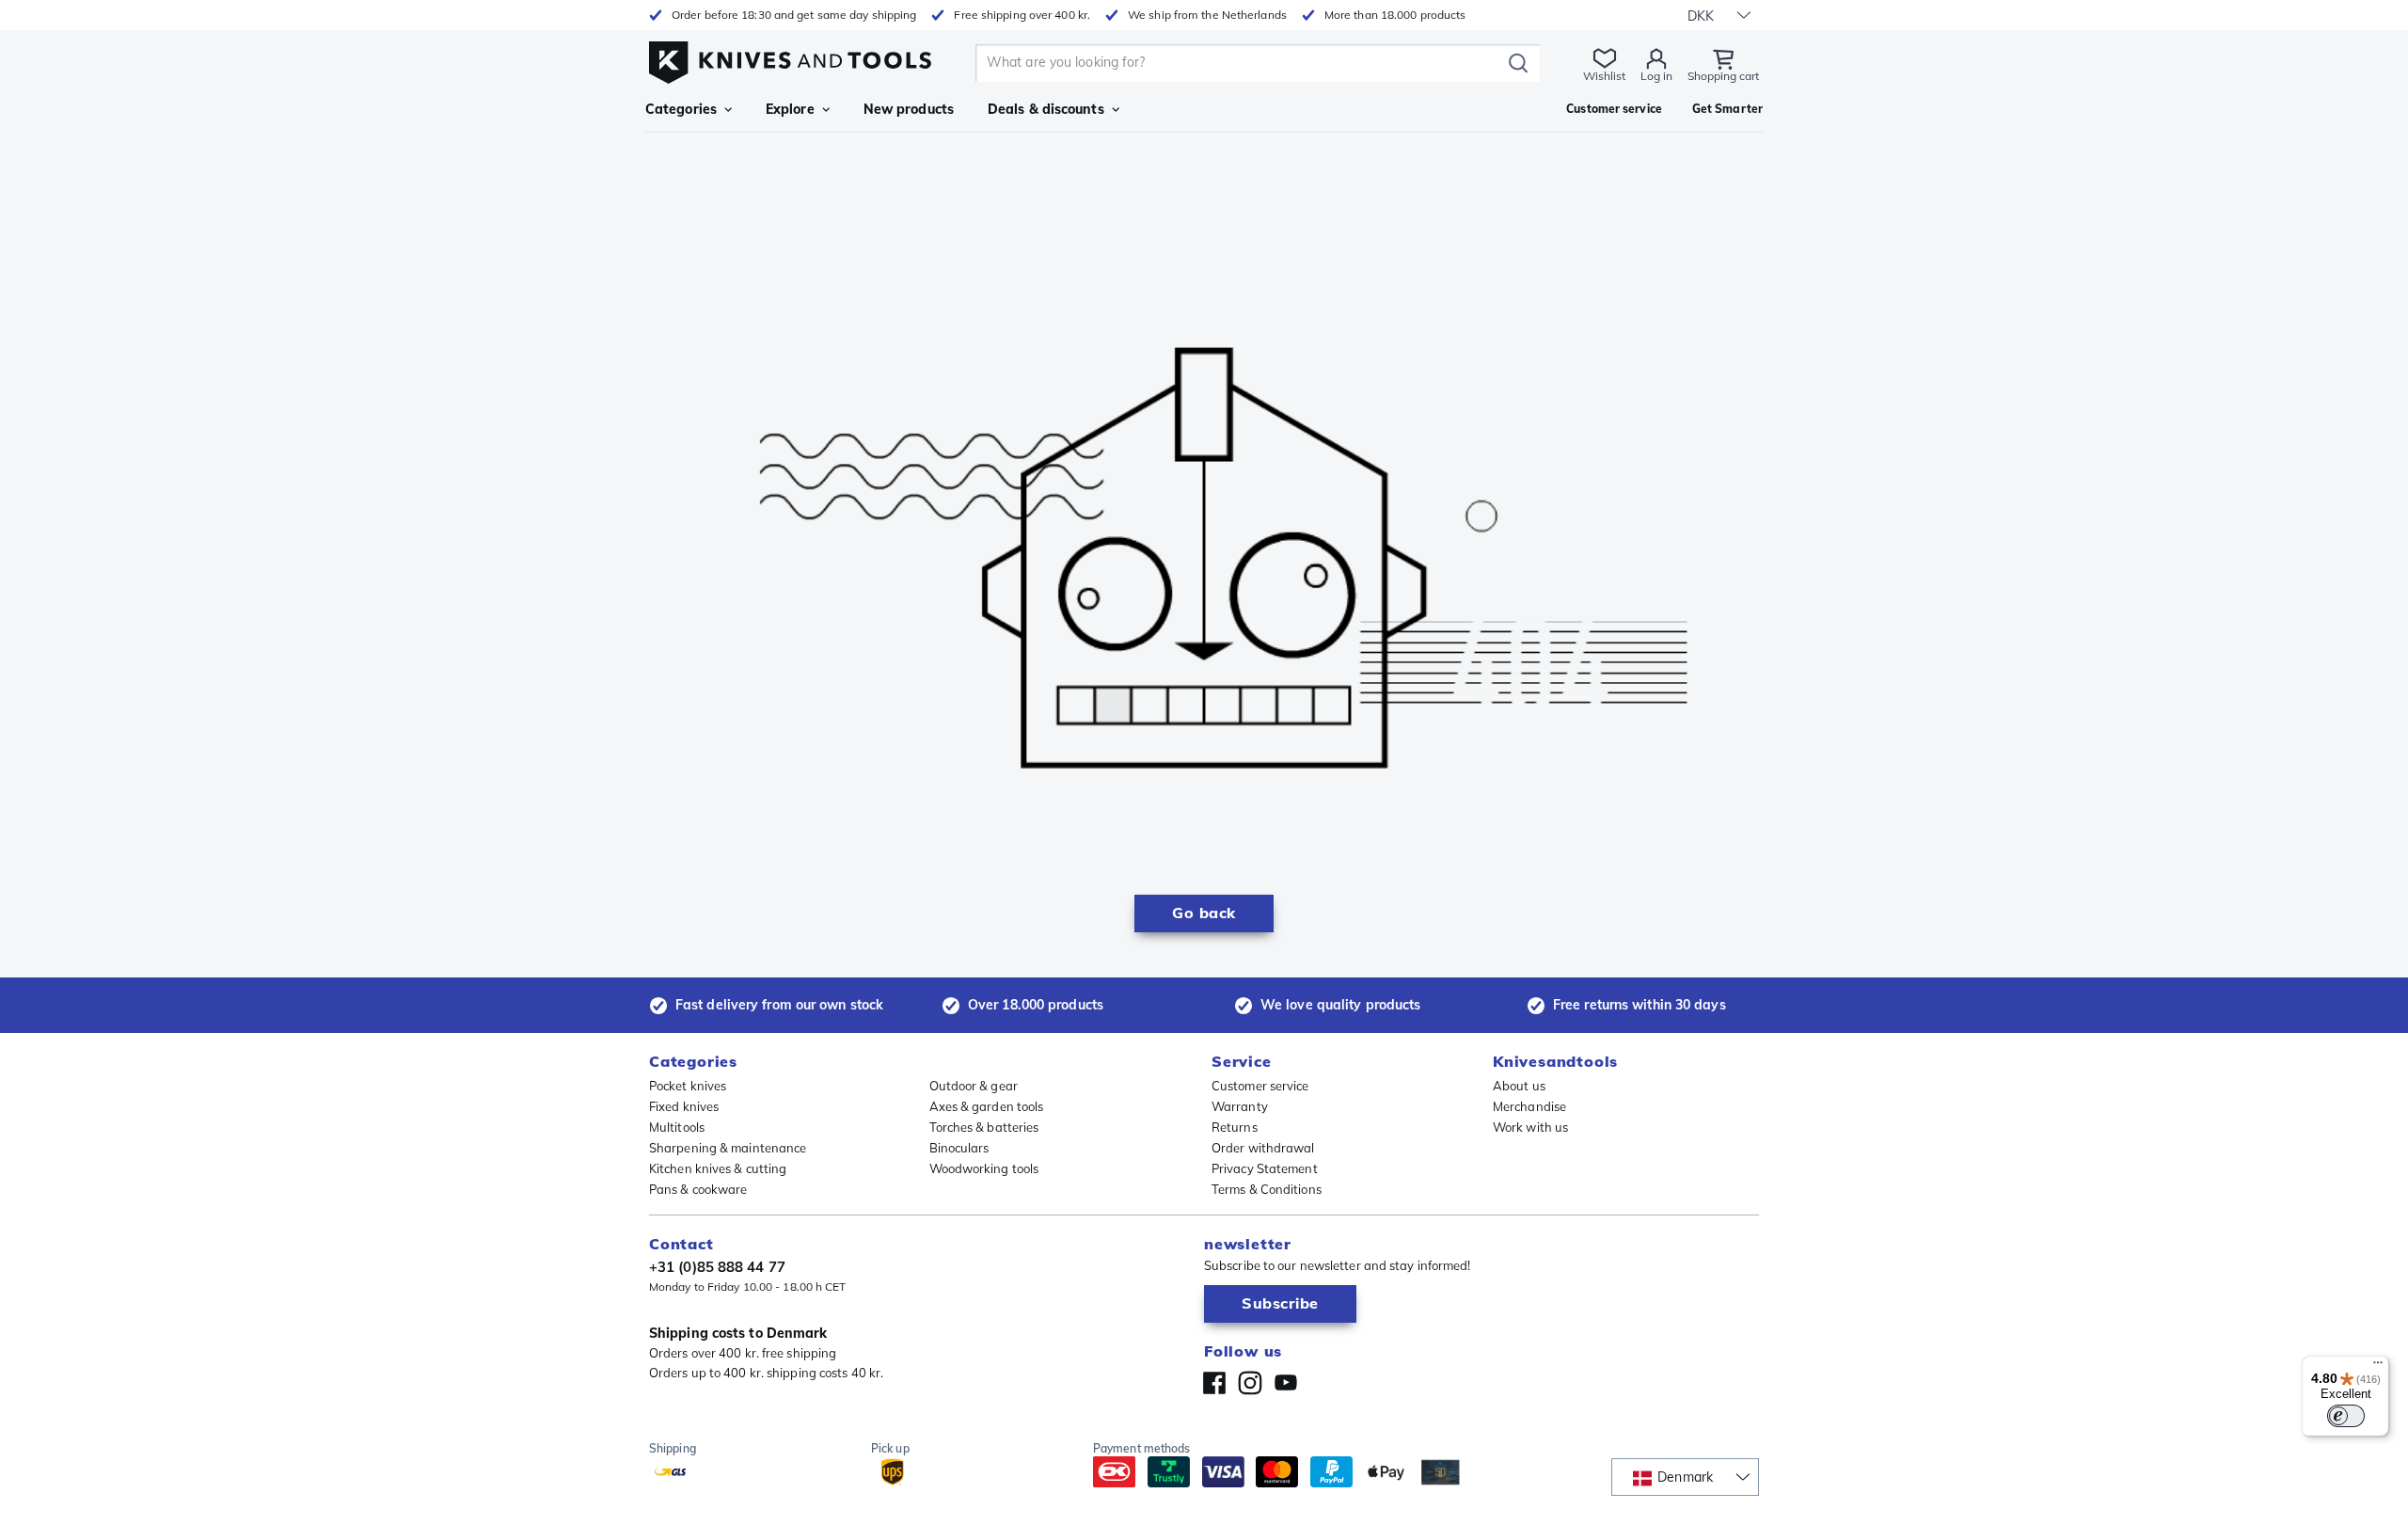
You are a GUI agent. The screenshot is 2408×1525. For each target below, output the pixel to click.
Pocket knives (688, 1086)
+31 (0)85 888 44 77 (717, 1267)
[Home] (790, 58)
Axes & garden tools (987, 1106)
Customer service (1260, 1086)
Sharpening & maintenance (728, 1148)
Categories (681, 109)
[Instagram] (1250, 1383)
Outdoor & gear (974, 1086)
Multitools (677, 1127)
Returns (1235, 1127)
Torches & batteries (984, 1127)
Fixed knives (684, 1106)
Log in (1656, 76)
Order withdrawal (1263, 1148)
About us (1519, 1086)
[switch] (2346, 1416)
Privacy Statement (1265, 1168)
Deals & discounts (1046, 109)
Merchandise (1529, 1106)
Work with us (1530, 1127)
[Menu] (2378, 1367)
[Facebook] (1214, 1383)
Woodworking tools (984, 1168)
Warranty (1240, 1106)
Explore (790, 109)
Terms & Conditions (1267, 1189)
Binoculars (959, 1148)
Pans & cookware (698, 1189)
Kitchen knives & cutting (718, 1168)
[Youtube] (1286, 1383)
